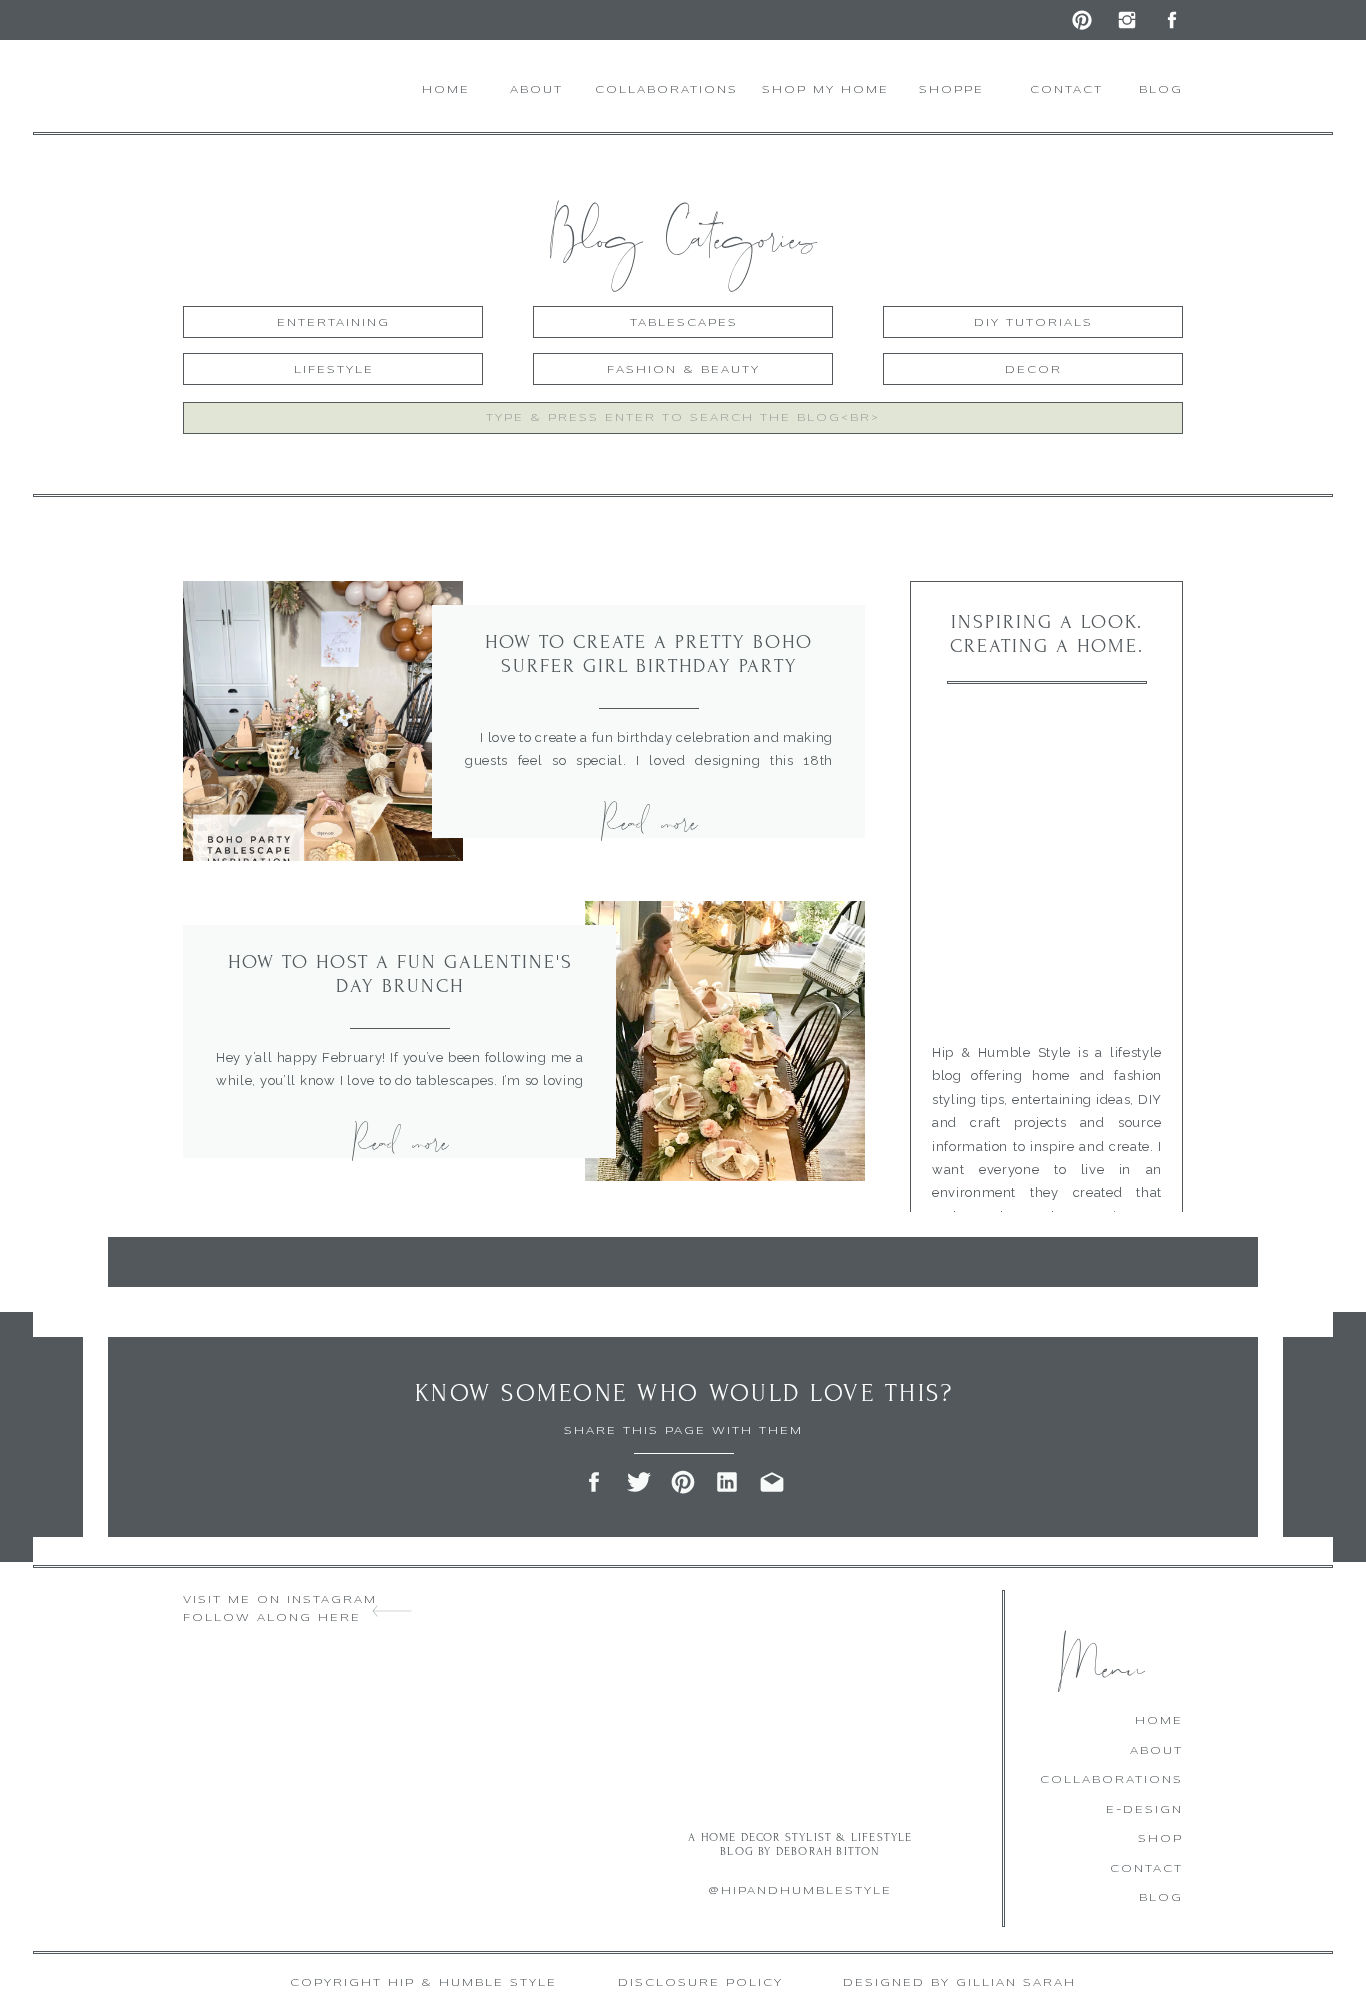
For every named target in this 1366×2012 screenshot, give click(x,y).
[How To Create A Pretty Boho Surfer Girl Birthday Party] (323, 721)
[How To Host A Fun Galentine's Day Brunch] (725, 1041)
